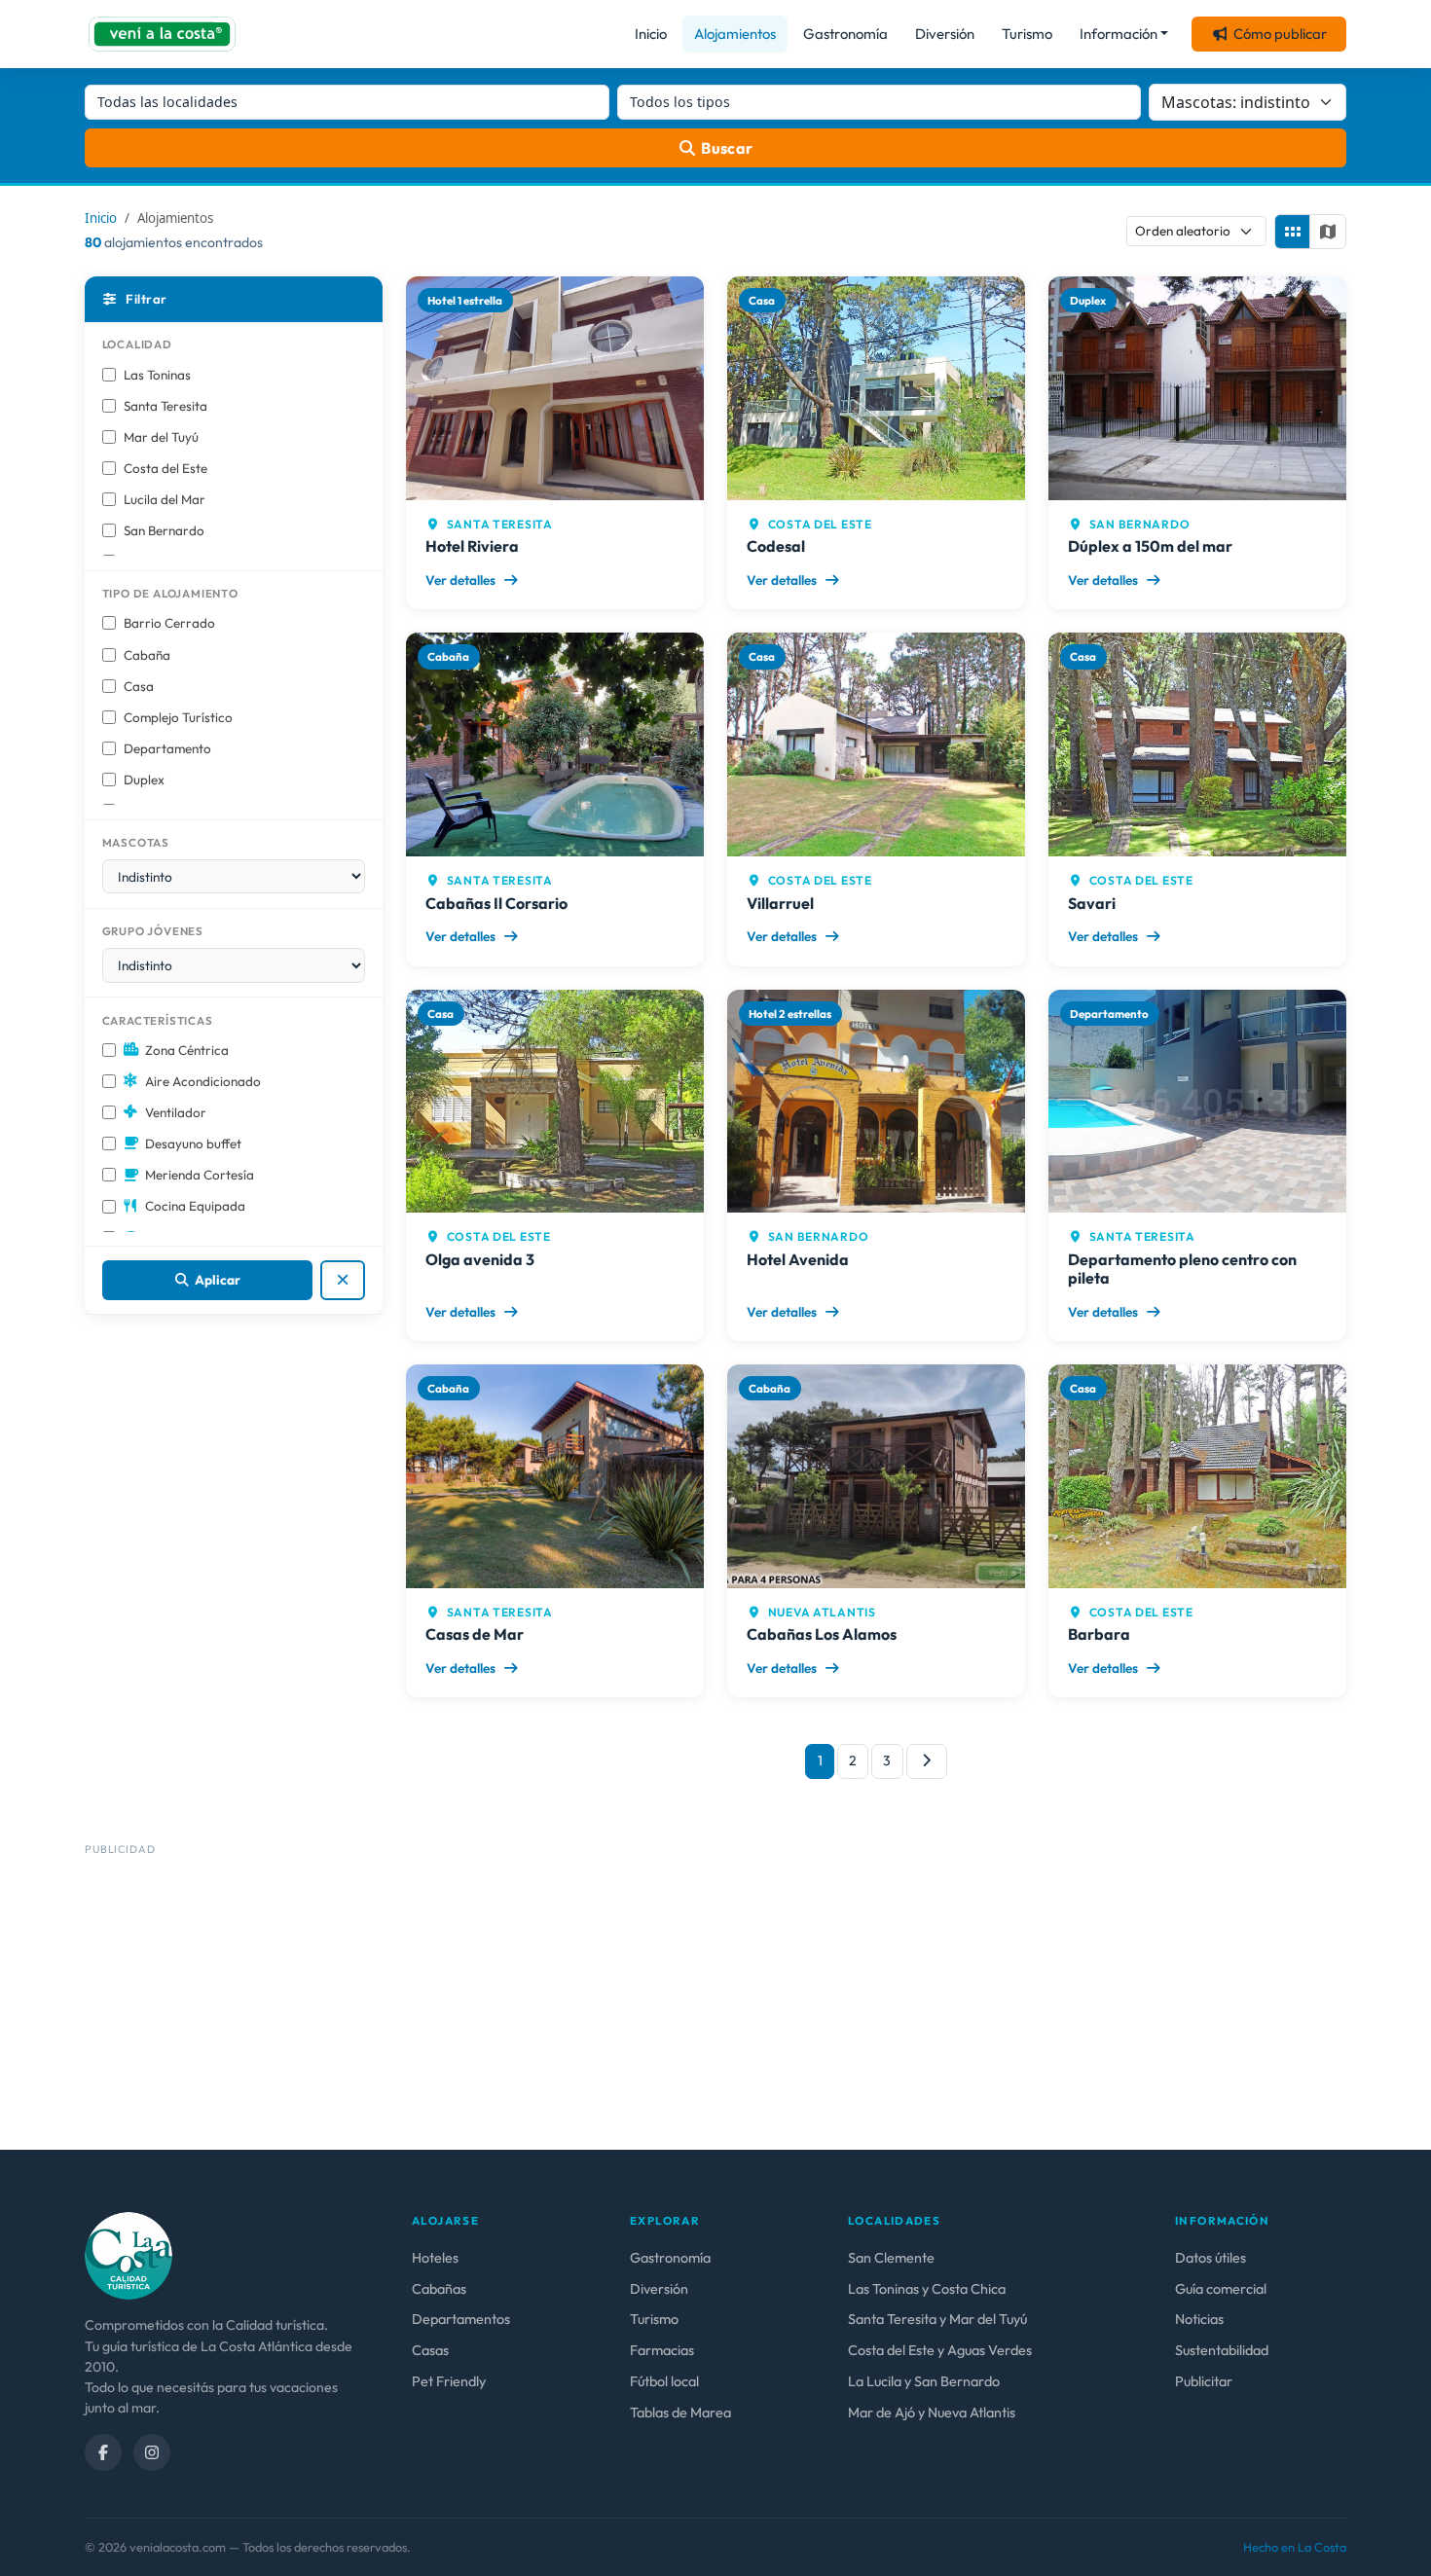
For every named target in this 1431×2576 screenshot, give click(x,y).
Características (158, 1020)
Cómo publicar (1280, 34)
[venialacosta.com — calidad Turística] (128, 2255)
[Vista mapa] (1328, 232)
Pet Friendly (449, 2381)
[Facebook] (103, 2452)
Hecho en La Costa (1295, 2547)
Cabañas (439, 2289)
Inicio (651, 34)
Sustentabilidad (1222, 2350)
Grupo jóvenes (153, 931)
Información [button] (1119, 34)
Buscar (727, 148)
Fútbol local (664, 2381)
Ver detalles (462, 580)
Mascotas (136, 842)
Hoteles (435, 2258)
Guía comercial (1221, 2289)
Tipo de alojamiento (170, 593)
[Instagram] (152, 2452)
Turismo (1027, 34)
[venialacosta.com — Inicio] (162, 34)
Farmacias (662, 2350)
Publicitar (1204, 2381)
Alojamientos (735, 34)
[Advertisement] (669, 1998)
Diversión (945, 34)
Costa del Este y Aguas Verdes (940, 2350)
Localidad (137, 344)
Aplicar (218, 1280)
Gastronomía (845, 34)
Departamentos (461, 2319)
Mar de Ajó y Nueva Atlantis (932, 2413)
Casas (430, 2350)
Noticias (1199, 2319)
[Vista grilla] (1293, 232)
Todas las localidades (167, 102)
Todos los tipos (680, 102)
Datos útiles (1211, 2258)
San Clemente (891, 2258)
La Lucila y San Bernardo (924, 2381)
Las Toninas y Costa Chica (927, 2289)
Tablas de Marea (680, 2413)
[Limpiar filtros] (343, 1280)
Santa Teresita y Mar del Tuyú (937, 2319)
